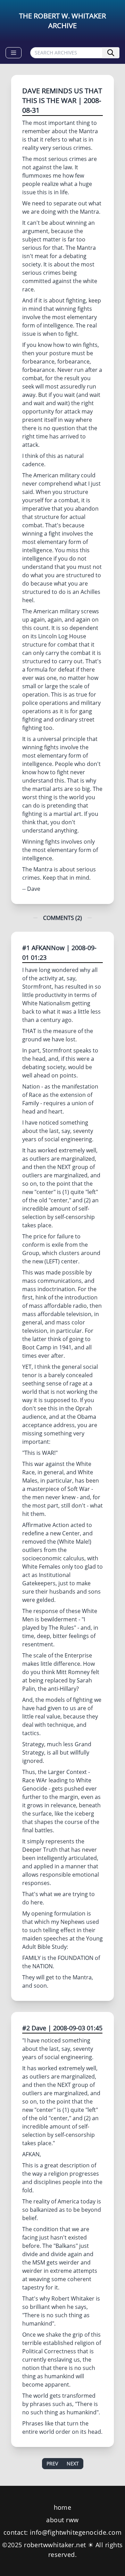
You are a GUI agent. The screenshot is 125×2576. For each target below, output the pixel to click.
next (73, 2463)
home (63, 2507)
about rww (62, 2520)
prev (52, 2463)
